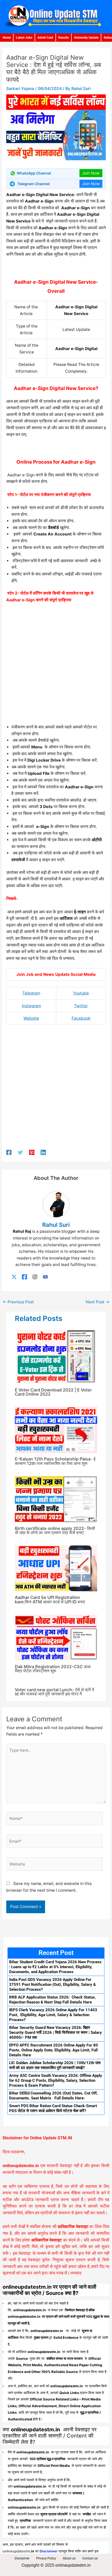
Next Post (98, 1302)
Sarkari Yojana (20, 89)
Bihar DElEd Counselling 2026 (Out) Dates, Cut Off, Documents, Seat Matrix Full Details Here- (53, 2096)
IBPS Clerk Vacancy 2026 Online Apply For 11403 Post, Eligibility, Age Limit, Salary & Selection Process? (53, 2015)
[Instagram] (35, 1277)
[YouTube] (45, 1277)
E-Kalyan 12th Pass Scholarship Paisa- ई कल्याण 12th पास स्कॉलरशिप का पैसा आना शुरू (55, 1461)
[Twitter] (20, 1152)
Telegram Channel (34, 184)
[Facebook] (9, 1152)
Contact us (90, 2558)
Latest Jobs (24, 38)
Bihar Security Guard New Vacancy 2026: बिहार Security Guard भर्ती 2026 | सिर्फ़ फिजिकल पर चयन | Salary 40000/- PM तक (55, 2032)
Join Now (91, 173)
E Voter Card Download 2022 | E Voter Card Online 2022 (53, 1392)
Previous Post (18, 1302)
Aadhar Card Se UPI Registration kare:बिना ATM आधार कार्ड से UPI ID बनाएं (50, 1599)
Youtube (81, 993)
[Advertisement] (56, 665)
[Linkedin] (43, 1152)
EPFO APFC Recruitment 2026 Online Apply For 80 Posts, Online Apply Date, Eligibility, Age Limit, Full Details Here (54, 2050)
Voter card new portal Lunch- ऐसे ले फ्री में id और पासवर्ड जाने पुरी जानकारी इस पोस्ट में (54, 1692)
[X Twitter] (14, 1277)
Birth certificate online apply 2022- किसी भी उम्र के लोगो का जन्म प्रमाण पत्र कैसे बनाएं (55, 1530)
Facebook (81, 1018)
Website (31, 1018)
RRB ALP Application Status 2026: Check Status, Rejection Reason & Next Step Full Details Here (52, 2000)
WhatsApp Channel (34, 173)
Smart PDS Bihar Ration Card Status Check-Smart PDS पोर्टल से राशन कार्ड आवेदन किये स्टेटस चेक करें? (53, 2108)
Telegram (31, 993)
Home (7, 38)
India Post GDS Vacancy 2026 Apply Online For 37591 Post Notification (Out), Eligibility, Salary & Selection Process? (52, 1985)
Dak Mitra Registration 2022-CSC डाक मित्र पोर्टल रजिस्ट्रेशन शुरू (53, 1669)
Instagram (31, 1006)
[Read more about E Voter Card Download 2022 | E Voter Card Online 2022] (56, 1356)
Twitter (81, 1006)
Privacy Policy (46, 2558)
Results (64, 38)
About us (69, 2558)
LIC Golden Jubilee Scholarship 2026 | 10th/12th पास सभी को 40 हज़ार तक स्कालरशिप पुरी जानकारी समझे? (55, 2065)
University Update (86, 38)
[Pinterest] (32, 1152)
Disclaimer (22, 2558)
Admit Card (45, 38)
